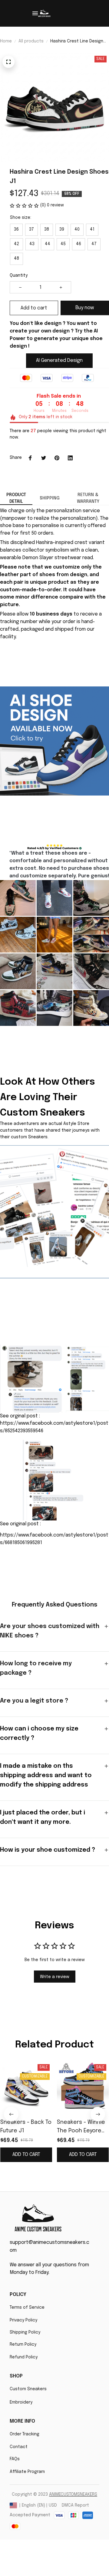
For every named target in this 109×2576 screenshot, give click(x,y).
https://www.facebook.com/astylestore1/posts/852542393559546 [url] (54, 1427)
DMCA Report (75, 2505)
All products (31, 41)
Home (6, 41)
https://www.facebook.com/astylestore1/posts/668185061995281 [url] (54, 1539)
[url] (73, 2495)
